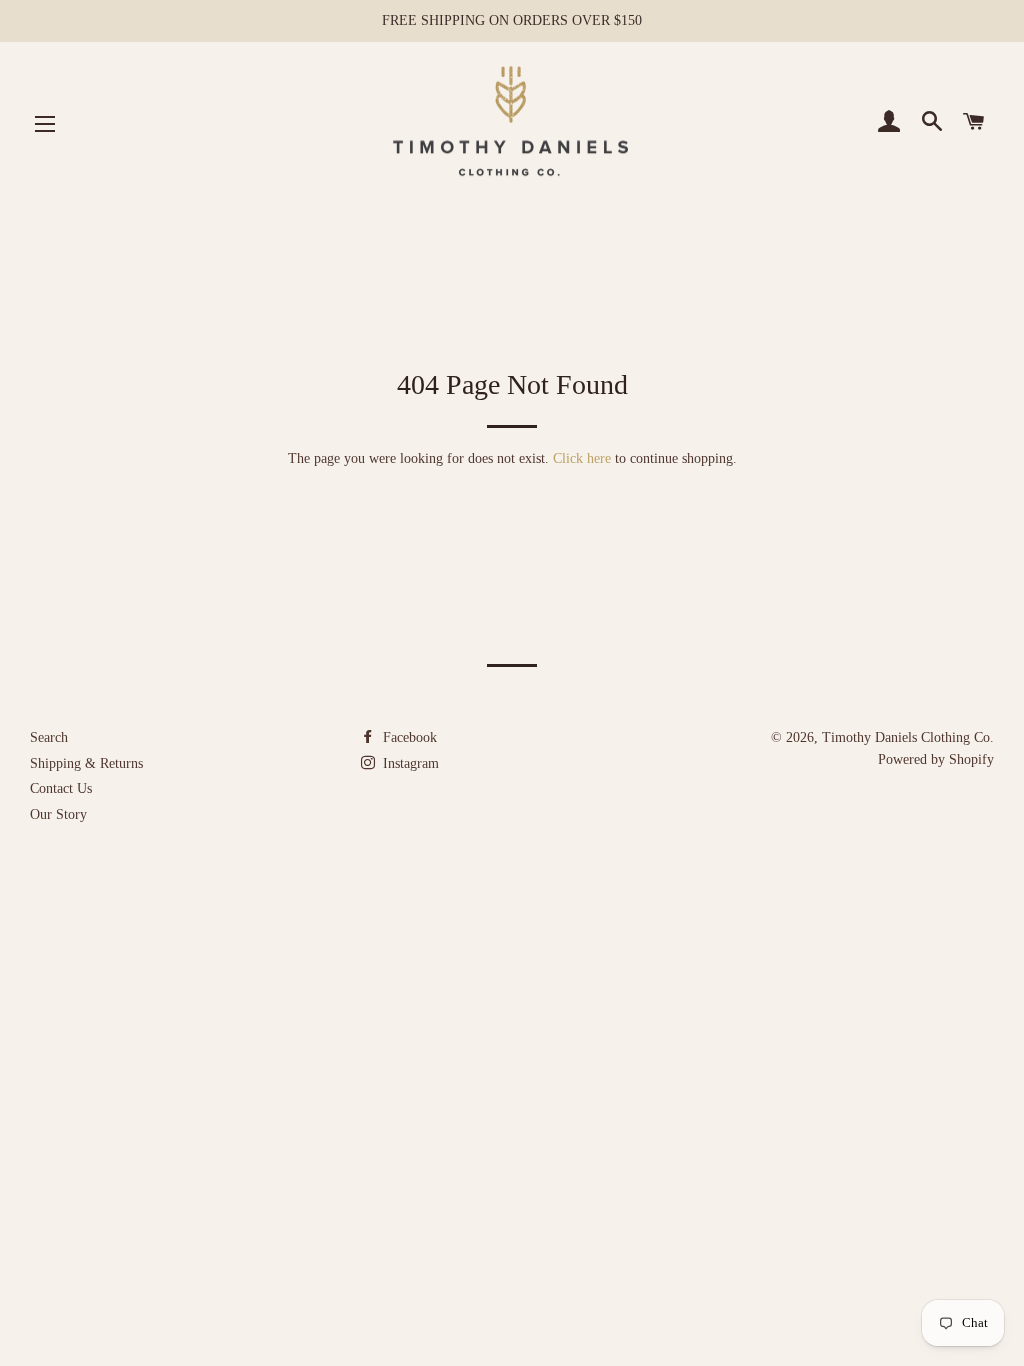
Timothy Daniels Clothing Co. (908, 737)
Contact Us (61, 788)
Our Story (58, 814)
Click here (582, 458)
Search (49, 737)
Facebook (408, 737)
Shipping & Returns (86, 763)
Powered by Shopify (936, 759)
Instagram (409, 763)
